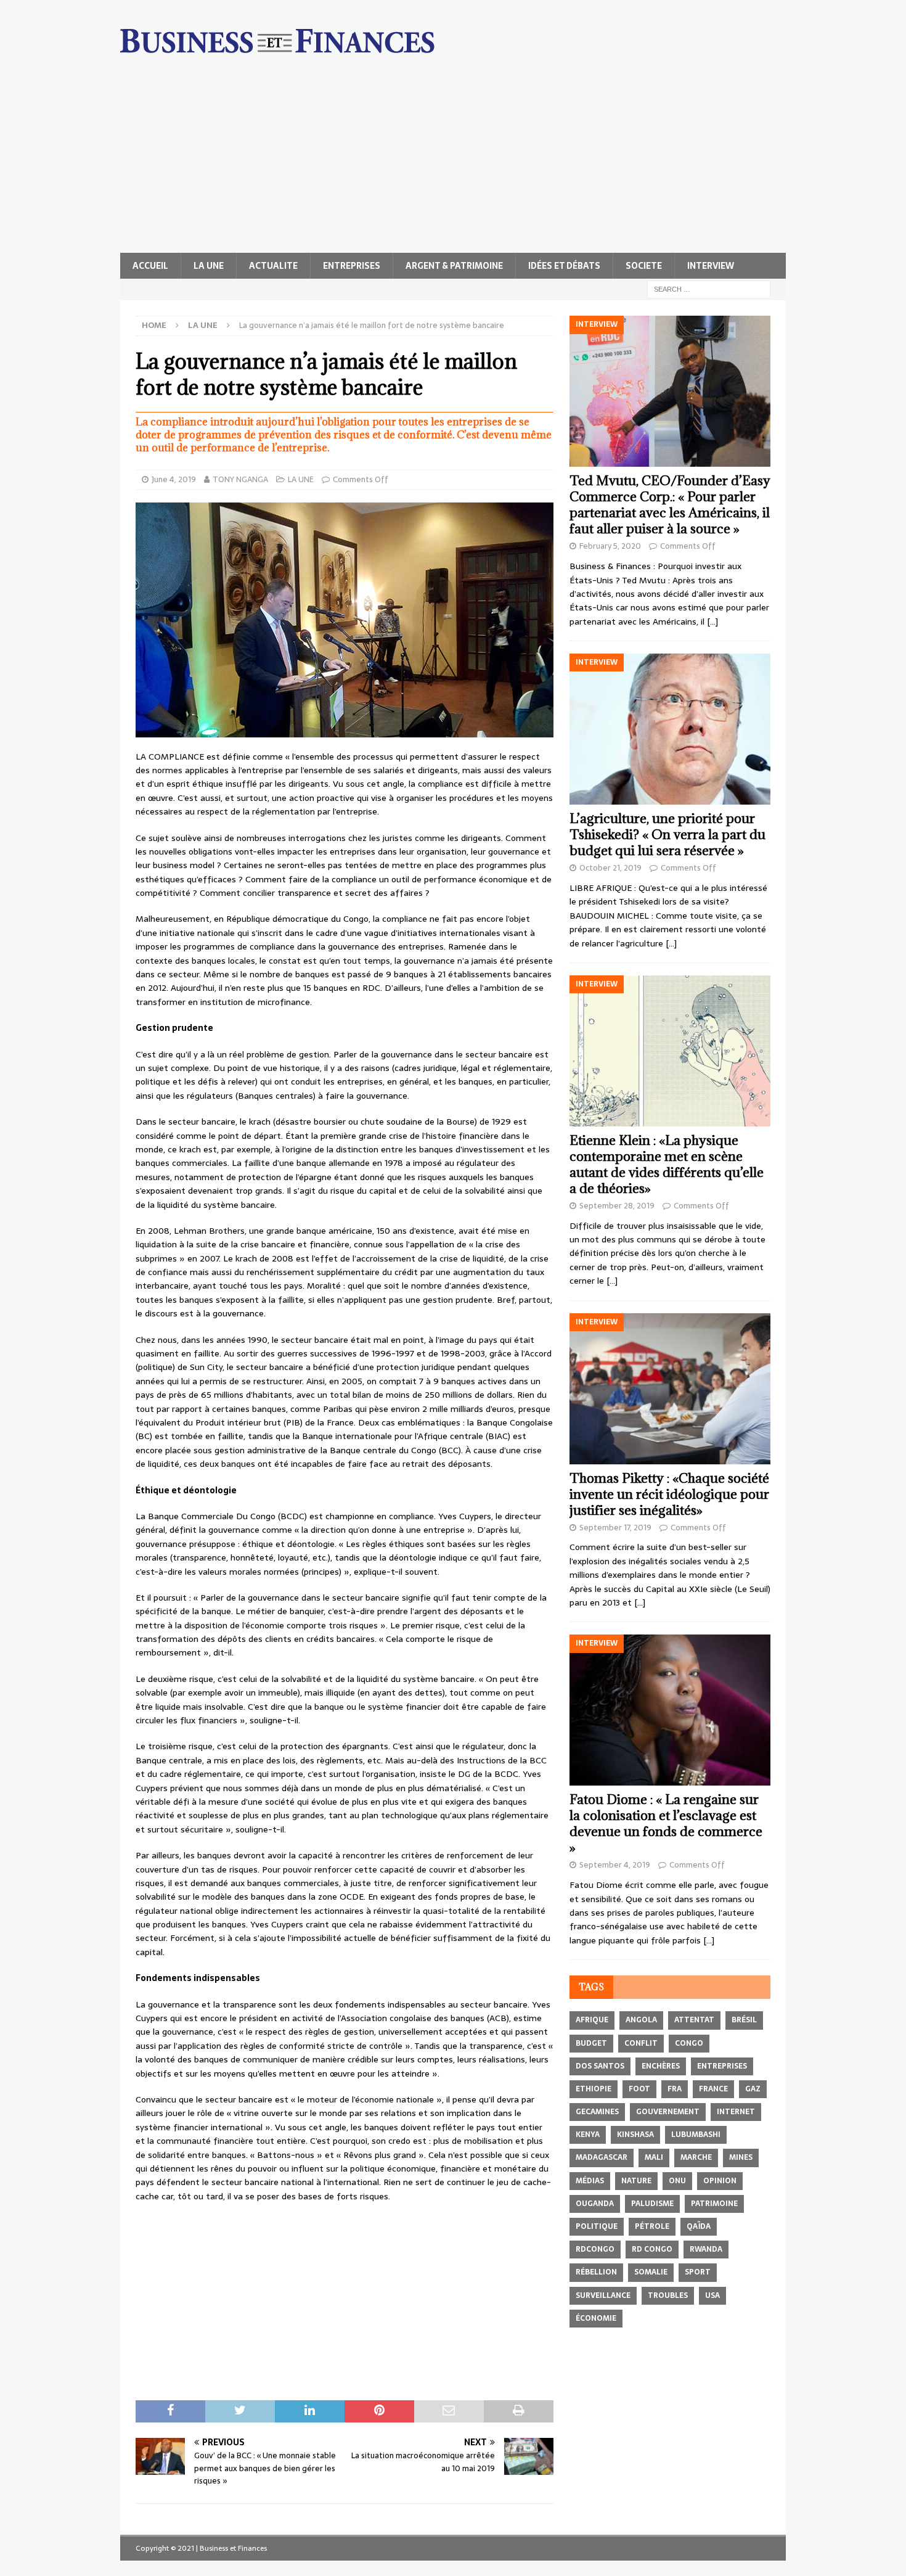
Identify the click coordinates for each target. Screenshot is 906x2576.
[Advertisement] (453, 160)
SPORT (698, 2272)
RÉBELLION (596, 2272)
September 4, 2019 (615, 1865)
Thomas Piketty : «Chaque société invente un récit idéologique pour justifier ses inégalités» (669, 1494)
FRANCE (713, 2089)
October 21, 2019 (610, 868)
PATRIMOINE (714, 2204)
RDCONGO (595, 2249)
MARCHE (696, 2157)
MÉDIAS (590, 2181)
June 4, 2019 (174, 479)
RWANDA (706, 2249)
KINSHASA (635, 2135)
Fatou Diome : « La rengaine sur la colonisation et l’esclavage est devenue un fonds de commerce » (666, 1823)
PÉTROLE (652, 2226)
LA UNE (209, 266)
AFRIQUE (592, 2020)
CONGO (689, 2043)
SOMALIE (651, 2272)
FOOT (639, 2089)
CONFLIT (641, 2043)
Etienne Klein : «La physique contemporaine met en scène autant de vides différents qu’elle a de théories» (667, 1164)
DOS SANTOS (600, 2066)
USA (712, 2295)
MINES (741, 2157)
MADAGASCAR (602, 2157)
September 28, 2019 (617, 1206)
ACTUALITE (273, 266)
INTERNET (736, 2112)
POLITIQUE (597, 2226)
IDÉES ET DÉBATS (564, 266)
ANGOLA (641, 2020)
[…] (712, 621)
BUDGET (591, 2043)
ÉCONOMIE (596, 2318)
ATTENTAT (694, 2020)
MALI (654, 2157)
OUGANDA (595, 2204)
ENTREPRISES (352, 266)
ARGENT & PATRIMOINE (454, 266)
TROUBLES (668, 2295)
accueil (150, 266)
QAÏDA (699, 2226)
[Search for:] (709, 289)
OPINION (720, 2181)
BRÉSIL (744, 2020)
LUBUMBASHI (696, 2135)
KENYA (588, 2135)
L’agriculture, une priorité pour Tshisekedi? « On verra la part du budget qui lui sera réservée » (667, 835)
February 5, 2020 (610, 546)
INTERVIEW (711, 266)
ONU (677, 2181)
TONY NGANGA (240, 479)
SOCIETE (644, 266)
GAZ (753, 2089)
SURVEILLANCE (603, 2295)
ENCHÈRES (661, 2066)
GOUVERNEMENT (668, 2112)
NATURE (636, 2181)
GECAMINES (597, 2112)
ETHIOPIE (594, 2089)
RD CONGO (652, 2249)
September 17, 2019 (615, 1528)
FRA (675, 2089)
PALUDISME (652, 2204)
